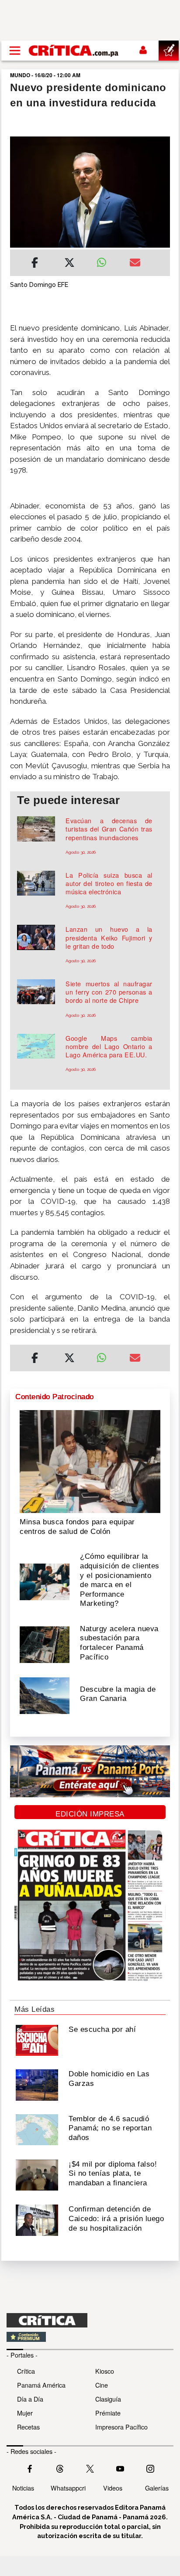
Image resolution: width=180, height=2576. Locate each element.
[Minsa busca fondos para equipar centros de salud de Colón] (90, 1461)
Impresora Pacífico (121, 2427)
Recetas (28, 2427)
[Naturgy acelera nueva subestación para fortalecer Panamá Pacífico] (45, 1644)
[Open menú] (15, 51)
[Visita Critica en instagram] (150, 2467)
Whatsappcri (68, 2488)
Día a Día (30, 2399)
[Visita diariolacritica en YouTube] (120, 2467)
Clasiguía (108, 2399)
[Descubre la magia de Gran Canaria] (45, 1695)
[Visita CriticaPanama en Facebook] (30, 2467)
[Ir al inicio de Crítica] (74, 50)
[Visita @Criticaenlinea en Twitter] (60, 2467)
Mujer (25, 2413)
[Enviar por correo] (135, 264)
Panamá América (41, 2385)
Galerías (157, 2488)
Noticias (23, 2488)
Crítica (26, 2371)
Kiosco (105, 2371)
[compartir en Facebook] (35, 264)
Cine (102, 2385)
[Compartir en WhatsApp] (106, 260)
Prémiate (108, 2413)
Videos (113, 2488)
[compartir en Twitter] (69, 264)
